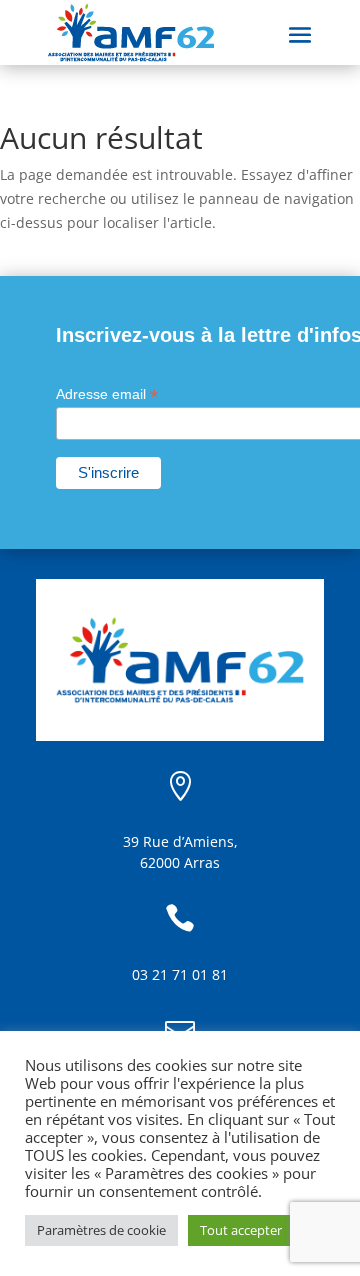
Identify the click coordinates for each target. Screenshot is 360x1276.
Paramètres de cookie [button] (101, 1230)
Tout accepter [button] (241, 1230)
